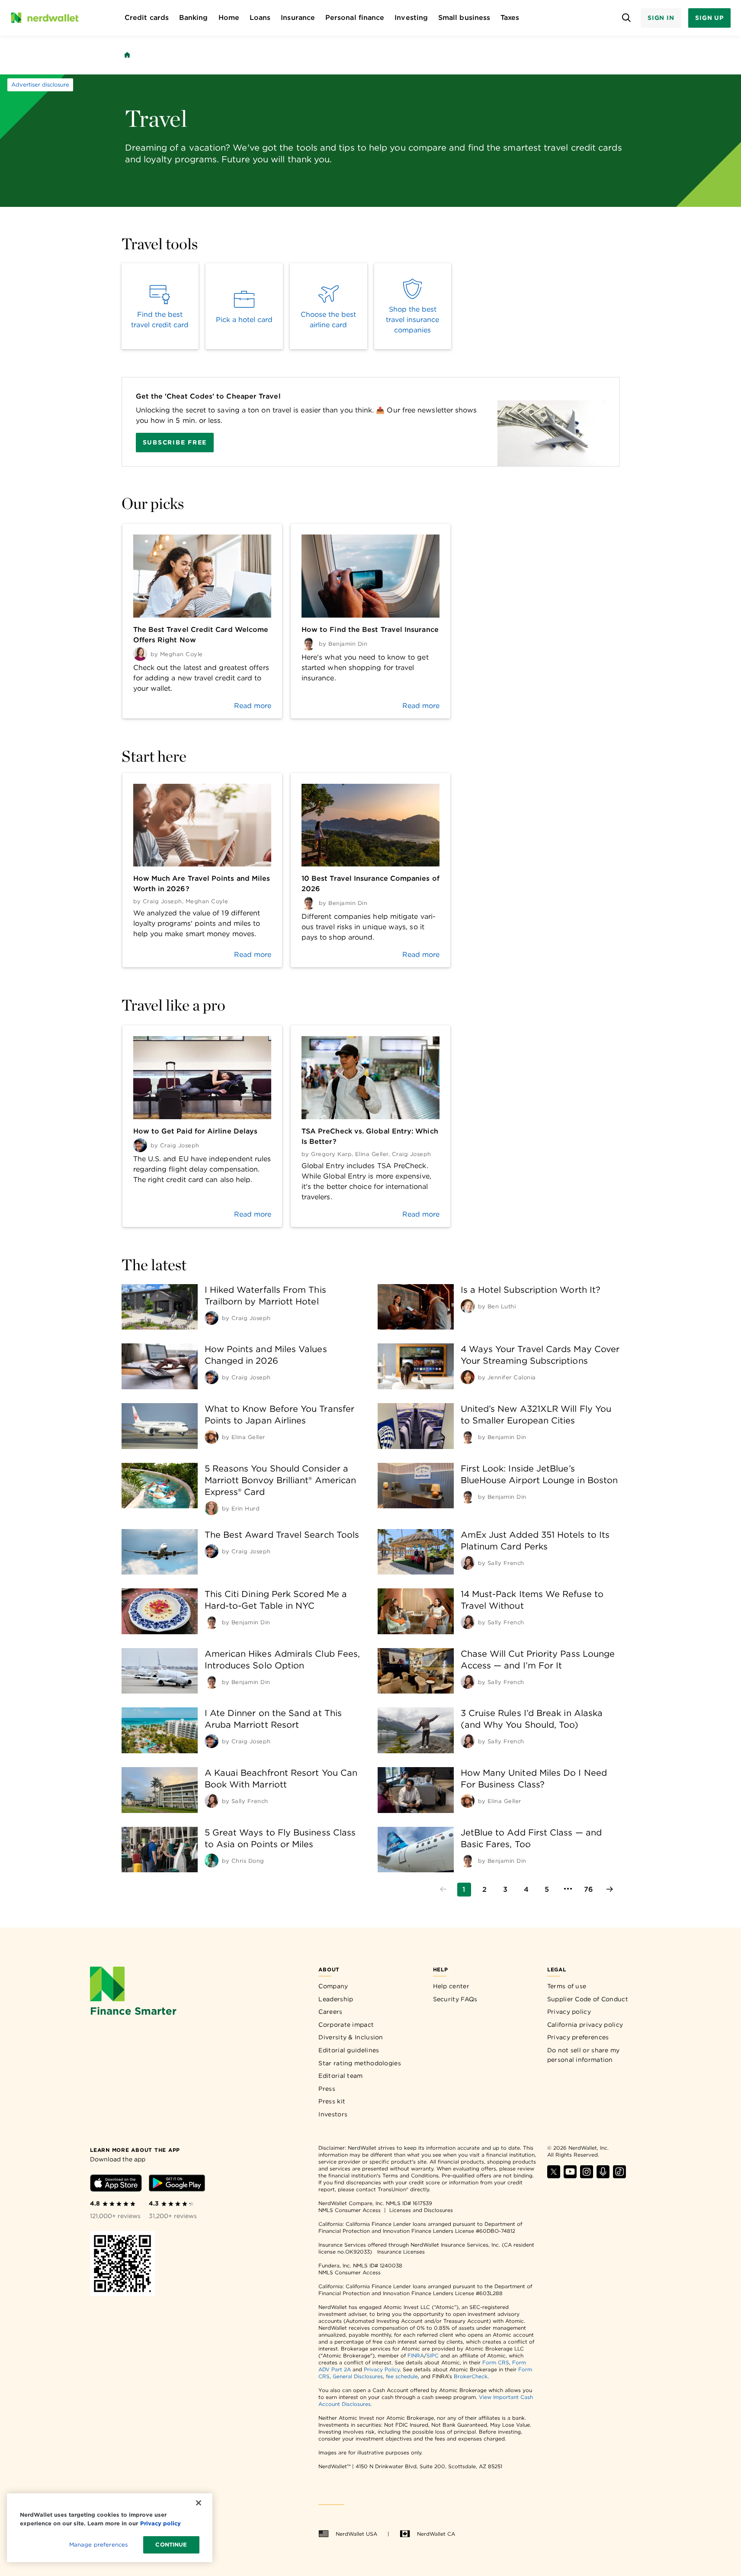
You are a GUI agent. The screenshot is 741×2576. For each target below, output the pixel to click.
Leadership (336, 1999)
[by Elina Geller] (212, 1437)
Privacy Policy (382, 2369)
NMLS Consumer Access (350, 2210)
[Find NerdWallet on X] (554, 2176)
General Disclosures (358, 2376)
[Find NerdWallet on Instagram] (587, 2176)
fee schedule (402, 2376)
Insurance (298, 18)
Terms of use (567, 1986)
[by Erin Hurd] (212, 1508)
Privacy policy (569, 2012)
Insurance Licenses (401, 2252)
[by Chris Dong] (212, 1861)
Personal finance (355, 18)
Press (327, 2089)
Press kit (332, 2101)
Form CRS (496, 2362)
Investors (333, 2114)
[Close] (199, 2503)
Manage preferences (98, 2545)
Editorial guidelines (349, 2050)
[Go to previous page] (443, 1890)
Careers (330, 2012)
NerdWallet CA (436, 2534)
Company (333, 1986)
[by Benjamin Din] (468, 1437)
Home (229, 18)
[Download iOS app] (116, 2185)
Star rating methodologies (360, 2063)
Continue (171, 2545)
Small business (464, 18)
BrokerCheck (471, 2376)
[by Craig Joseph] (212, 1318)
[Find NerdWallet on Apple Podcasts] (603, 2176)
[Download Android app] (177, 2185)
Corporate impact (346, 2025)
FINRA (416, 2355)
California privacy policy (585, 2025)
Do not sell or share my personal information (584, 2055)
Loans (260, 18)
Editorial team (340, 2076)
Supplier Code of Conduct (588, 1999)
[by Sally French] (468, 1563)
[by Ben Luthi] (468, 1306)
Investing (411, 18)
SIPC (433, 2355)
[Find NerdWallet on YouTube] (570, 2176)
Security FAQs (455, 1999)
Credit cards (147, 18)
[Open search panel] (627, 18)
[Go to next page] (609, 1890)
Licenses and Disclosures (421, 2210)
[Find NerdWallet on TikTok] (619, 2176)
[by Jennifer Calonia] (468, 1377)
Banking (194, 18)
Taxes (510, 18)
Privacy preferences (578, 2037)
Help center (451, 1986)
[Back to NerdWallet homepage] (127, 55)
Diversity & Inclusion (351, 2037)
